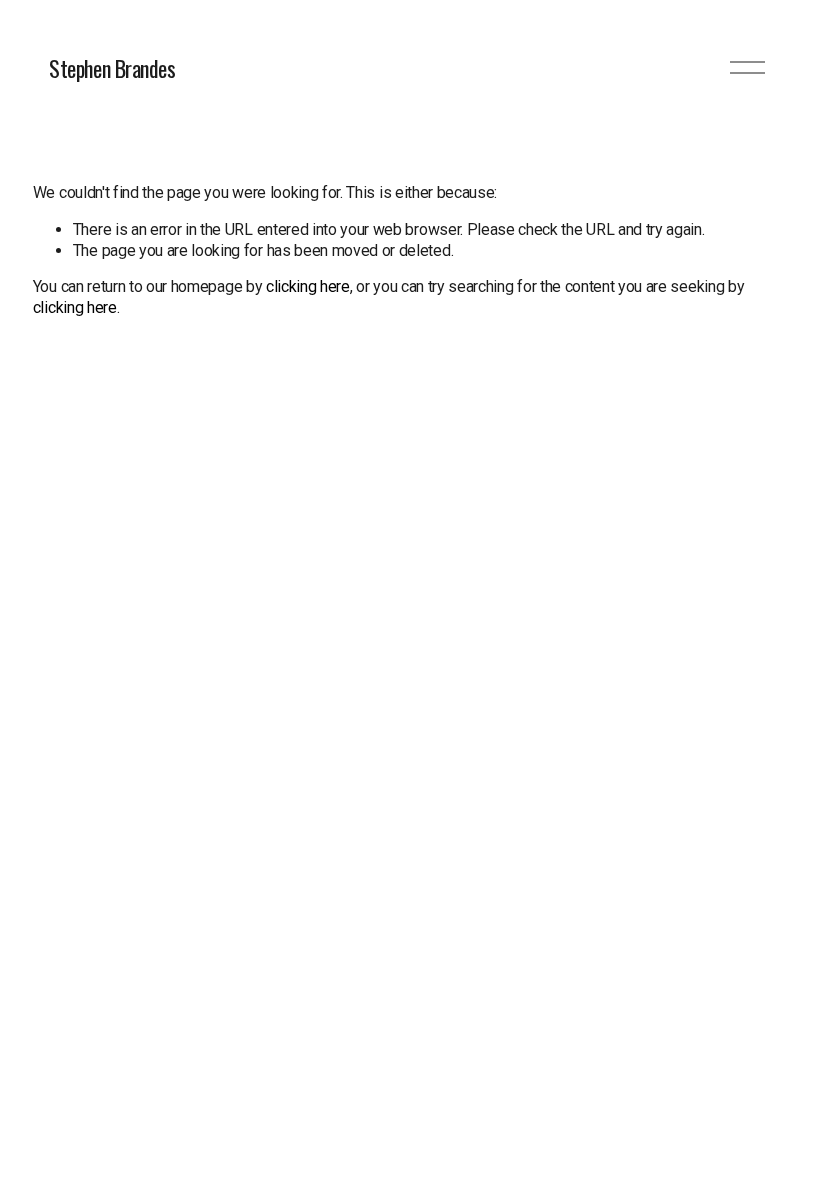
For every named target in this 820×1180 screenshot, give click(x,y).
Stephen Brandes (112, 68)
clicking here (308, 286)
